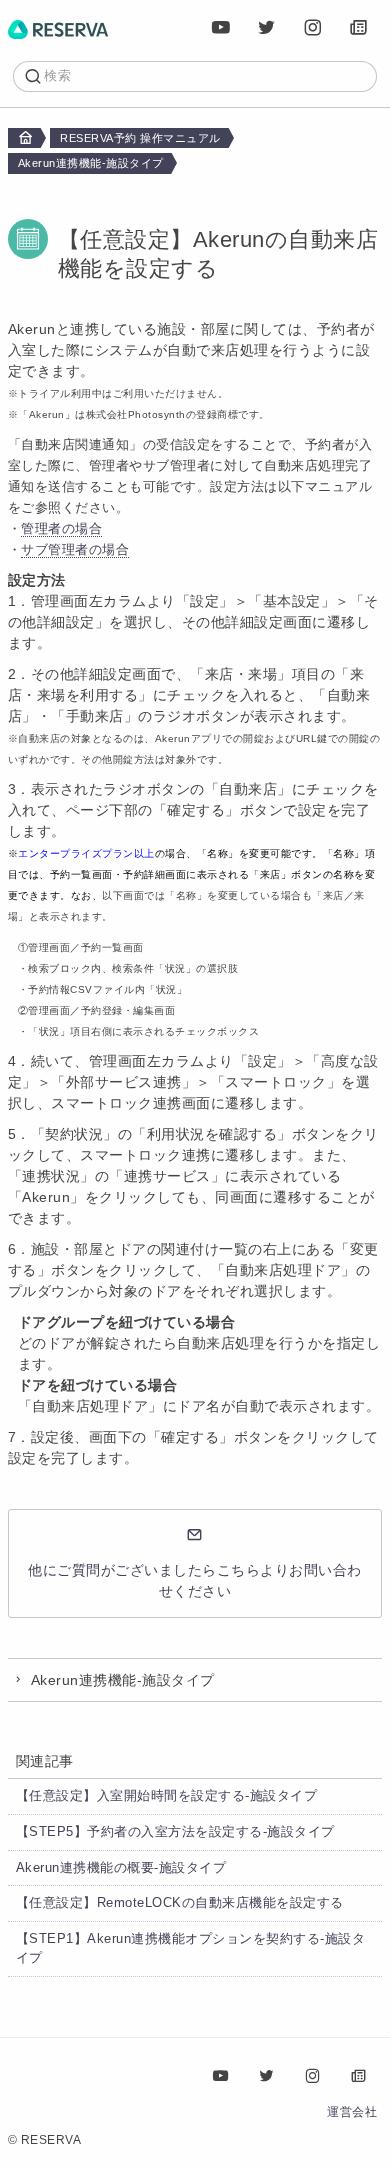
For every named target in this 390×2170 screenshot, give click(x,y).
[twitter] (267, 28)
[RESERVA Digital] (359, 28)
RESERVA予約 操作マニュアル (140, 138)
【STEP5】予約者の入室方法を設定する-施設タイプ (175, 1832)
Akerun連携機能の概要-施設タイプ (121, 1868)
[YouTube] (221, 28)
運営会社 (352, 2112)
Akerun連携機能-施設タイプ (91, 163)
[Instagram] (313, 28)
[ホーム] (58, 28)
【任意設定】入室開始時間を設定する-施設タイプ (167, 1796)
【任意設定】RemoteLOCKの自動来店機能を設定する (180, 1903)
